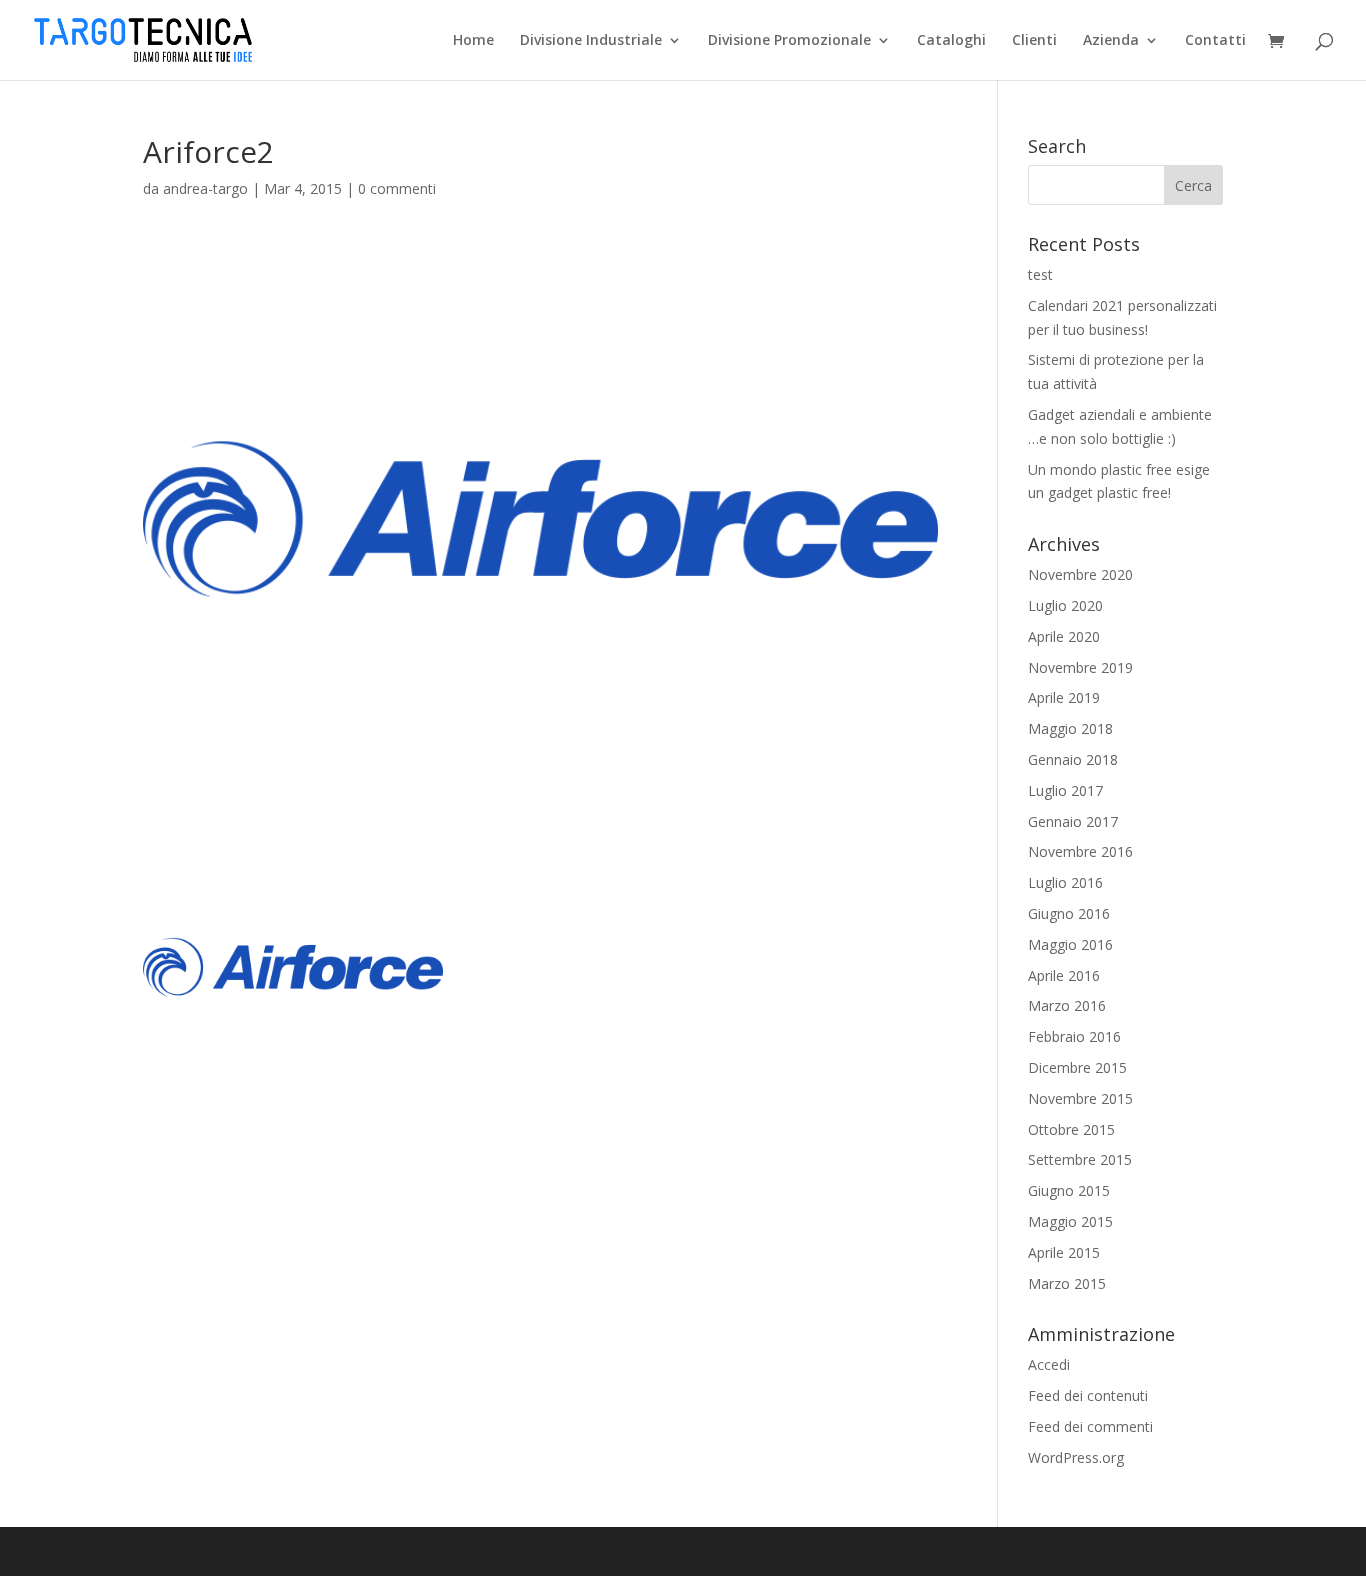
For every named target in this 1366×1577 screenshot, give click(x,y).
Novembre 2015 (1080, 1098)
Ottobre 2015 (1071, 1129)
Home (473, 41)
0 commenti (397, 188)
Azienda (1111, 41)
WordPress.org (1076, 1457)
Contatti (1215, 41)
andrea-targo (205, 188)
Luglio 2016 (1065, 882)
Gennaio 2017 (1073, 821)
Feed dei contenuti (1088, 1395)
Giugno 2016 (1069, 913)
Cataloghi (951, 41)
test (1040, 274)
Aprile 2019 (1064, 697)
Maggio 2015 (1070, 1221)
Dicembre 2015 (1077, 1067)
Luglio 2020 (1065, 605)
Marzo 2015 (1067, 1283)
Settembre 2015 (1080, 1159)
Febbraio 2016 (1074, 1036)
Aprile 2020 (1064, 636)
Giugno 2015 (1069, 1190)
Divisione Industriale (591, 41)
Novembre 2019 (1080, 667)
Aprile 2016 (1064, 975)
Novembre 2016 (1080, 851)
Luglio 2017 (1065, 790)
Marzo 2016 (1067, 1005)
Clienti (1034, 41)
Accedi (1049, 1364)
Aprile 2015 (1064, 1252)
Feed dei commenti (1090, 1426)
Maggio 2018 (1070, 728)
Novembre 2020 (1080, 574)
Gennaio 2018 (1073, 759)
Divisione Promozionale (789, 41)
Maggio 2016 (1070, 944)
